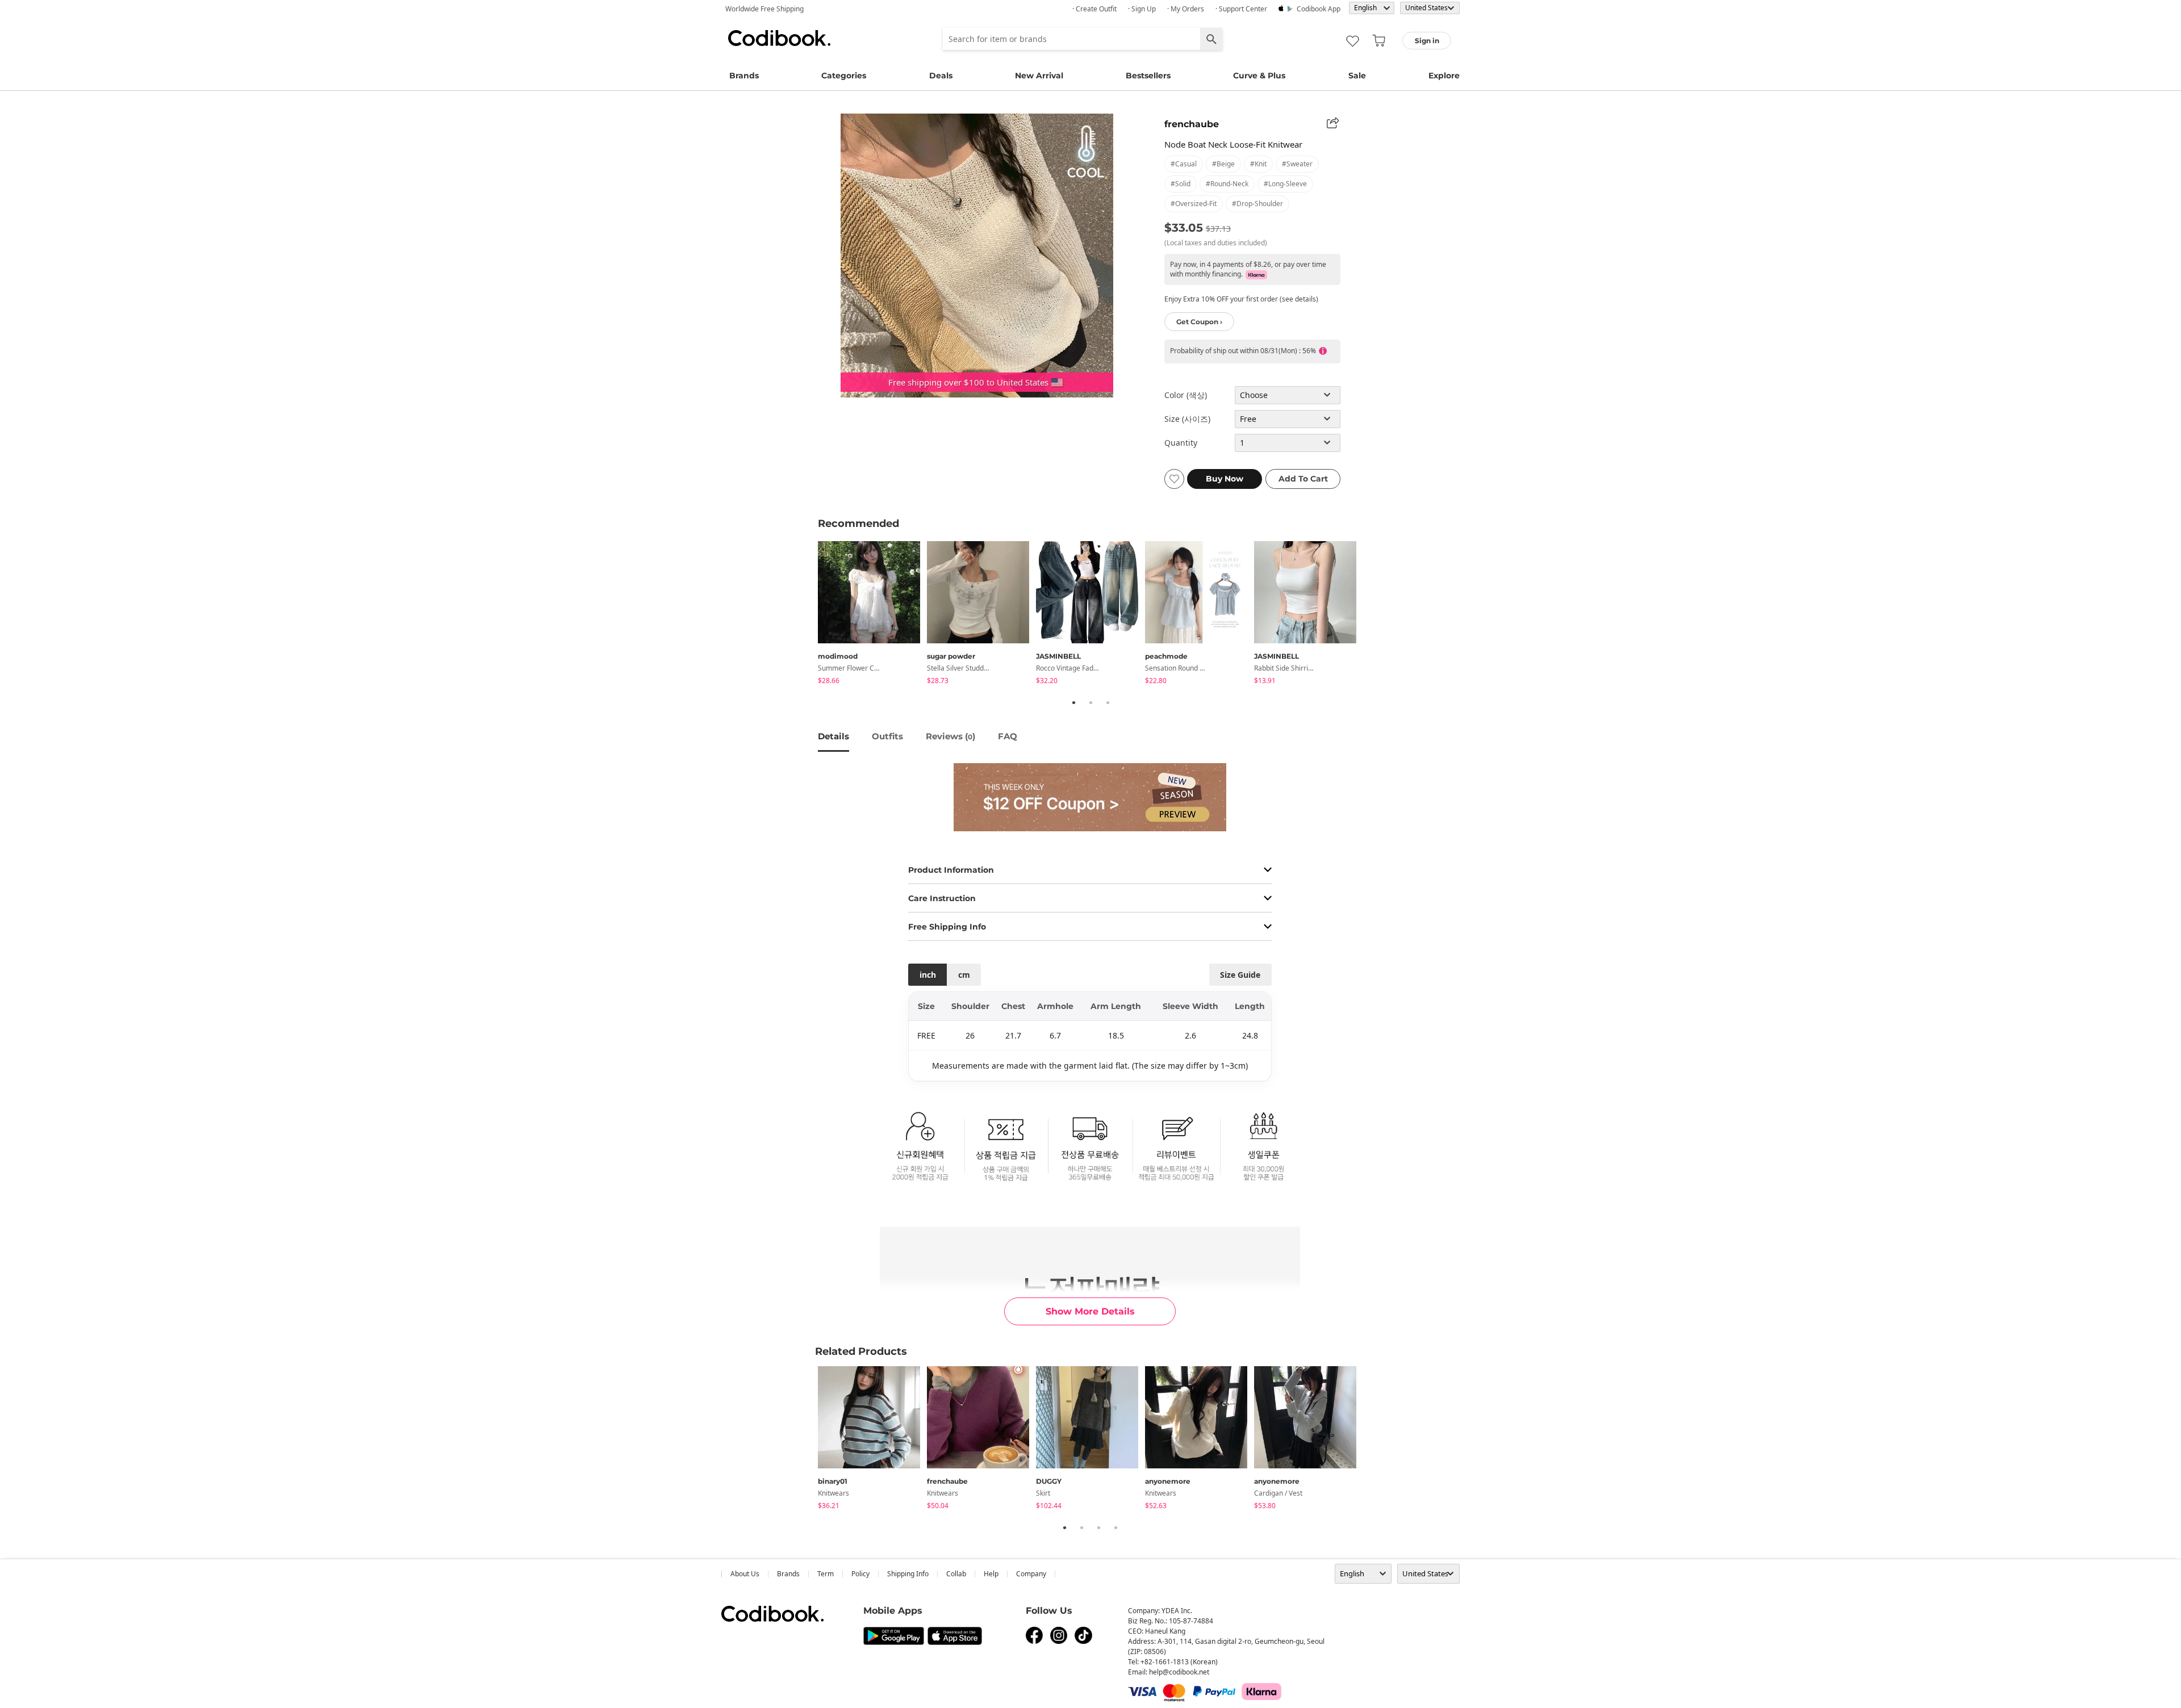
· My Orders (1186, 9)
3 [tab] (1108, 702)
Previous (809, 614)
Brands (744, 76)
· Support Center (1241, 9)
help (991, 1574)
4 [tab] (1115, 1527)
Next (1372, 614)
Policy (860, 1574)
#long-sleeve (1285, 184)
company (1031, 1574)
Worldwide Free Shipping (764, 9)
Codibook (779, 38)
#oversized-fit (1194, 204)
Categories (844, 76)
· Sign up (1142, 9)
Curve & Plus (1259, 76)
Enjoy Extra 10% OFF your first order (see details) (1241, 299)
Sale (1357, 76)
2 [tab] (1090, 702)
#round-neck (1227, 184)
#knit (1258, 164)
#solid (1181, 184)
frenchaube (1192, 124)
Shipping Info (908, 1574)
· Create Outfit (1094, 9)
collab (956, 1574)
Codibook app (1319, 9)
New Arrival (1039, 76)
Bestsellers (1148, 76)
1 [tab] (1073, 702)
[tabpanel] (872, 615)
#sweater (1297, 164)
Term (826, 1574)
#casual (1184, 164)
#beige (1223, 164)
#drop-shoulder (1257, 204)
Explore (1444, 76)
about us (745, 1574)
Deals (941, 76)
